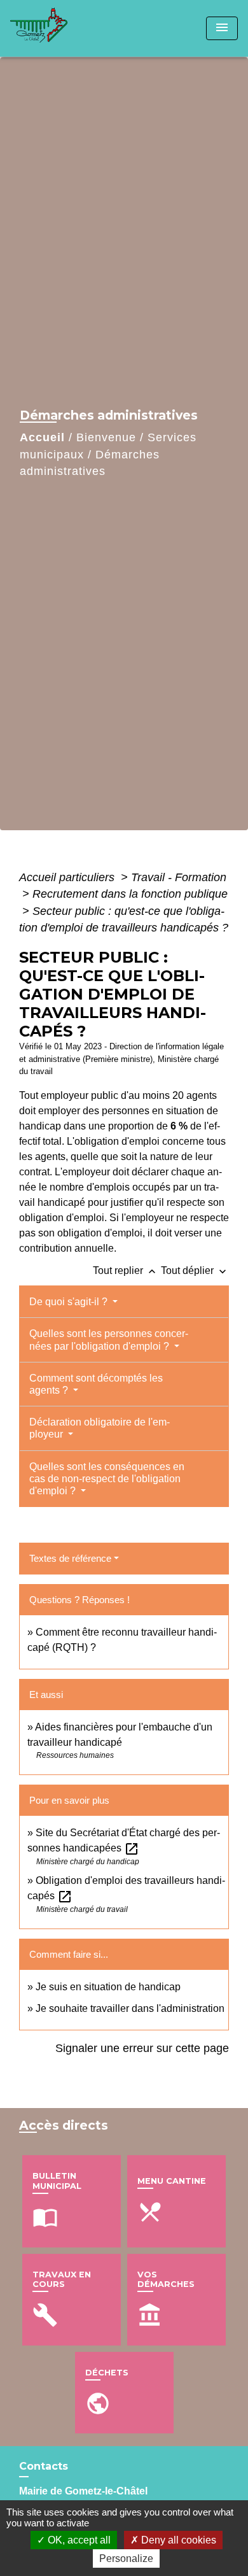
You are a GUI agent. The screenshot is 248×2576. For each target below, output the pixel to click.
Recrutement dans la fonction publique (130, 894)
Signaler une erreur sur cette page (142, 2048)
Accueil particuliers (68, 877)
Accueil (42, 437)
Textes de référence (70, 1558)
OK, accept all (78, 2540)
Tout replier (126, 1270)
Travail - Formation (179, 877)
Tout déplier (195, 1270)
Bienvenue (106, 437)
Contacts (44, 2466)
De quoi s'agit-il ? (70, 1302)
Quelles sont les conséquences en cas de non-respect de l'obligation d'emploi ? (107, 1479)
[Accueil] (58, 28)
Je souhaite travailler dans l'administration (130, 2008)
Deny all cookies (177, 2540)
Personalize (126, 2558)
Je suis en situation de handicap (108, 1987)
